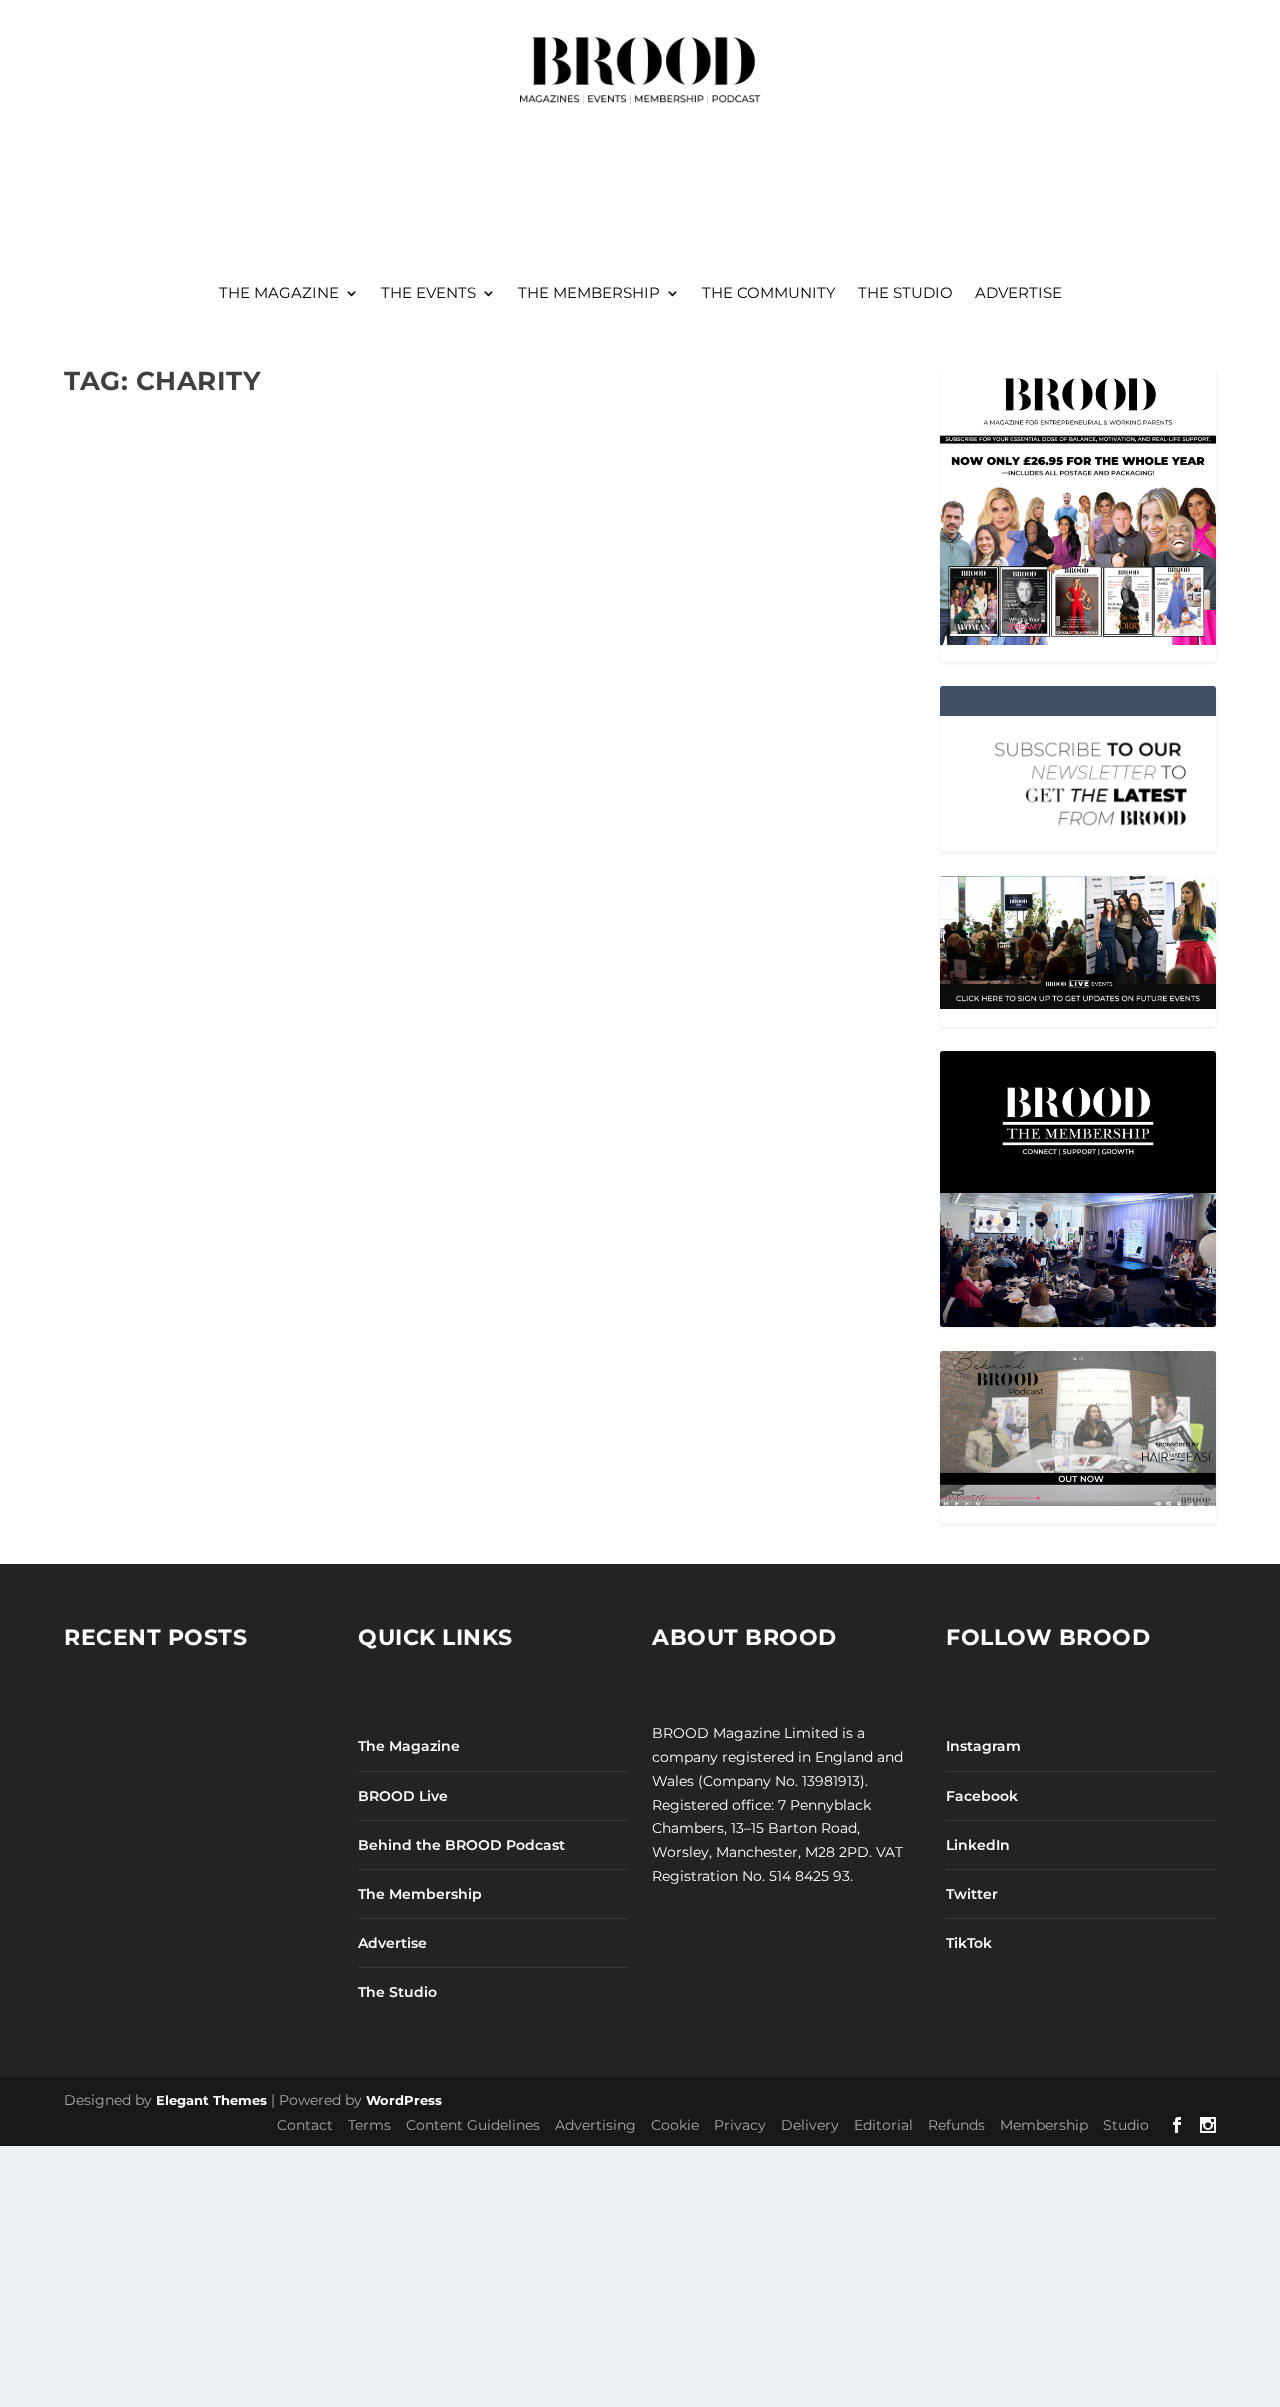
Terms (369, 2125)
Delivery (810, 2125)
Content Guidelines (473, 2125)
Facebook (982, 1796)
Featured (339, 760)
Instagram (983, 1746)
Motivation (405, 760)
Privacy (740, 2125)
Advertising (595, 2125)
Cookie (675, 2125)
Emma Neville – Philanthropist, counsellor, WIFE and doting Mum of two (260, 709)
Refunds (956, 2125)
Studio (1126, 2125)
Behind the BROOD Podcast (461, 1845)
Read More (140, 884)
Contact (305, 2125)
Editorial (883, 2125)
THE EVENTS (428, 294)
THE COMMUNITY (769, 294)
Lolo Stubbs (137, 760)
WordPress (404, 2100)
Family (285, 760)
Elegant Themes (211, 2100)
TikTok (969, 1943)
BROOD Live (403, 1796)
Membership (1044, 2125)
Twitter (972, 1894)
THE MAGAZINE (279, 294)
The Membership (420, 1894)
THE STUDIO (905, 294)
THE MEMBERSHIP (589, 294)
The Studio (397, 1992)
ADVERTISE (1018, 294)
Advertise (392, 1943)
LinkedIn (978, 1845)
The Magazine (409, 1746)
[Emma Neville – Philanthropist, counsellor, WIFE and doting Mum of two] (271, 521)
